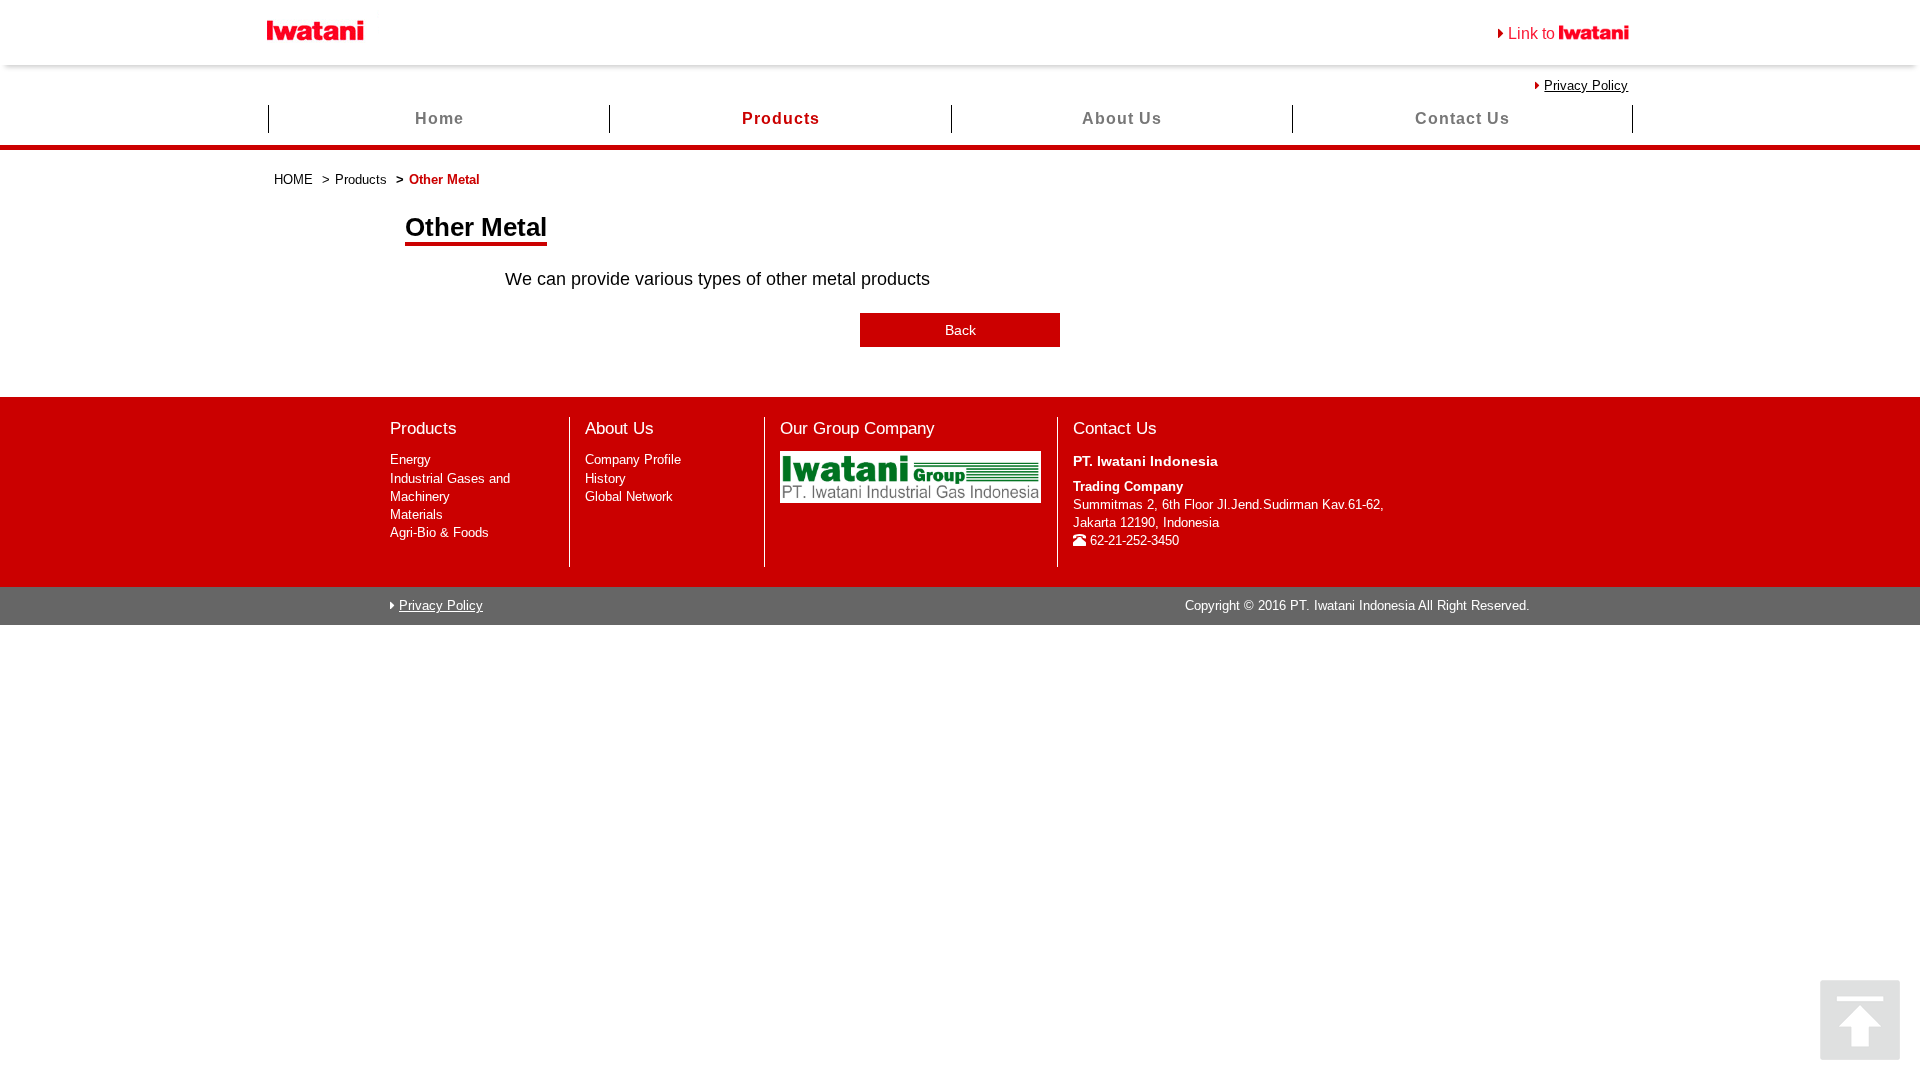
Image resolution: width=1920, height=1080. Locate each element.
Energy (410, 459)
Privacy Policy (1586, 85)
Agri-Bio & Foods (439, 532)
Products (781, 118)
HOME (293, 179)
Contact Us (1462, 118)
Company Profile (633, 459)
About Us (1122, 118)
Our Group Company (857, 429)
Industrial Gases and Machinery (450, 487)
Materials (416, 514)
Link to (1533, 33)
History (605, 478)
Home (439, 118)
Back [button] (960, 330)
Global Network (629, 496)
